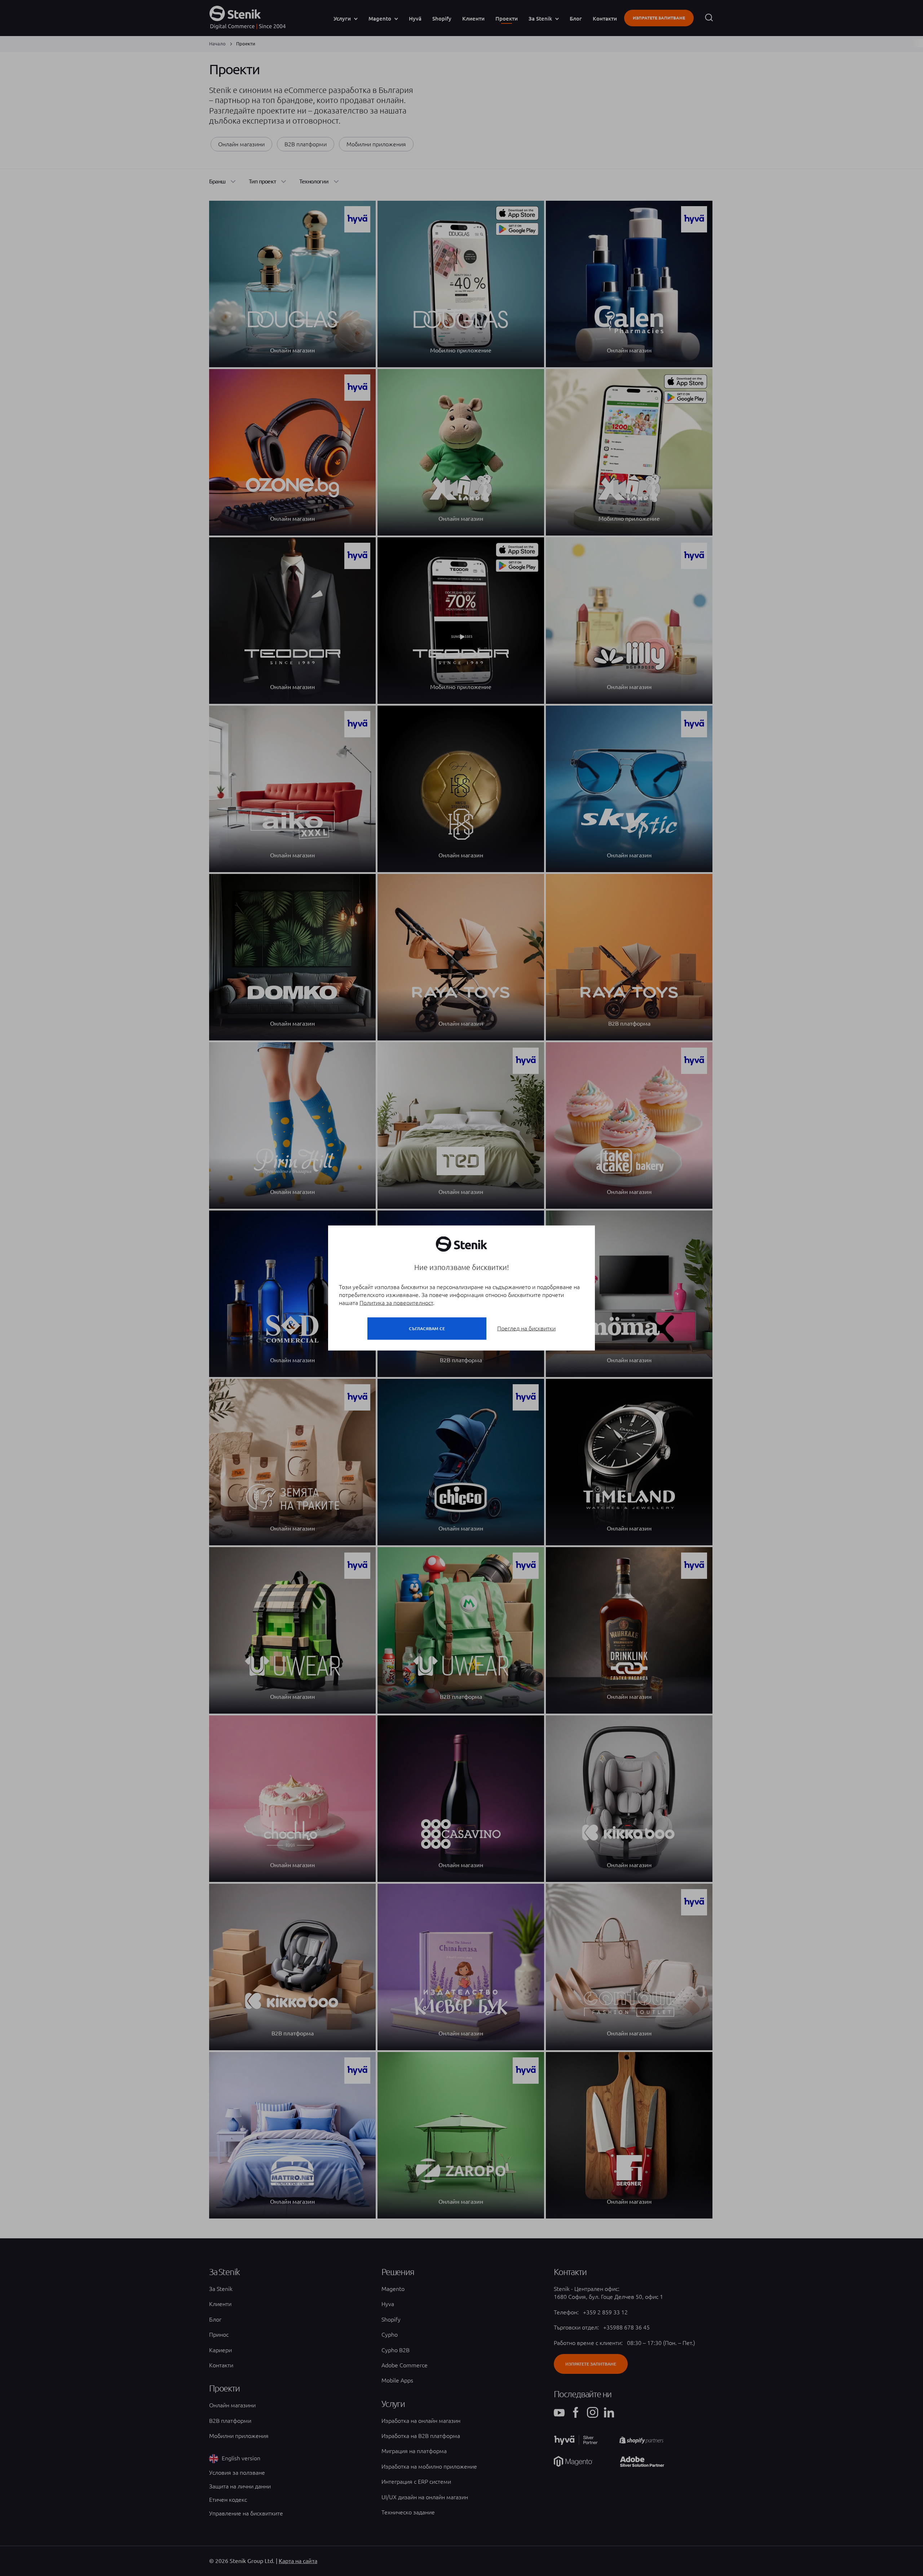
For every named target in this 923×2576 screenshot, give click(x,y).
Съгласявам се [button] (427, 1329)
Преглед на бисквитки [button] (526, 1328)
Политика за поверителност (396, 1303)
